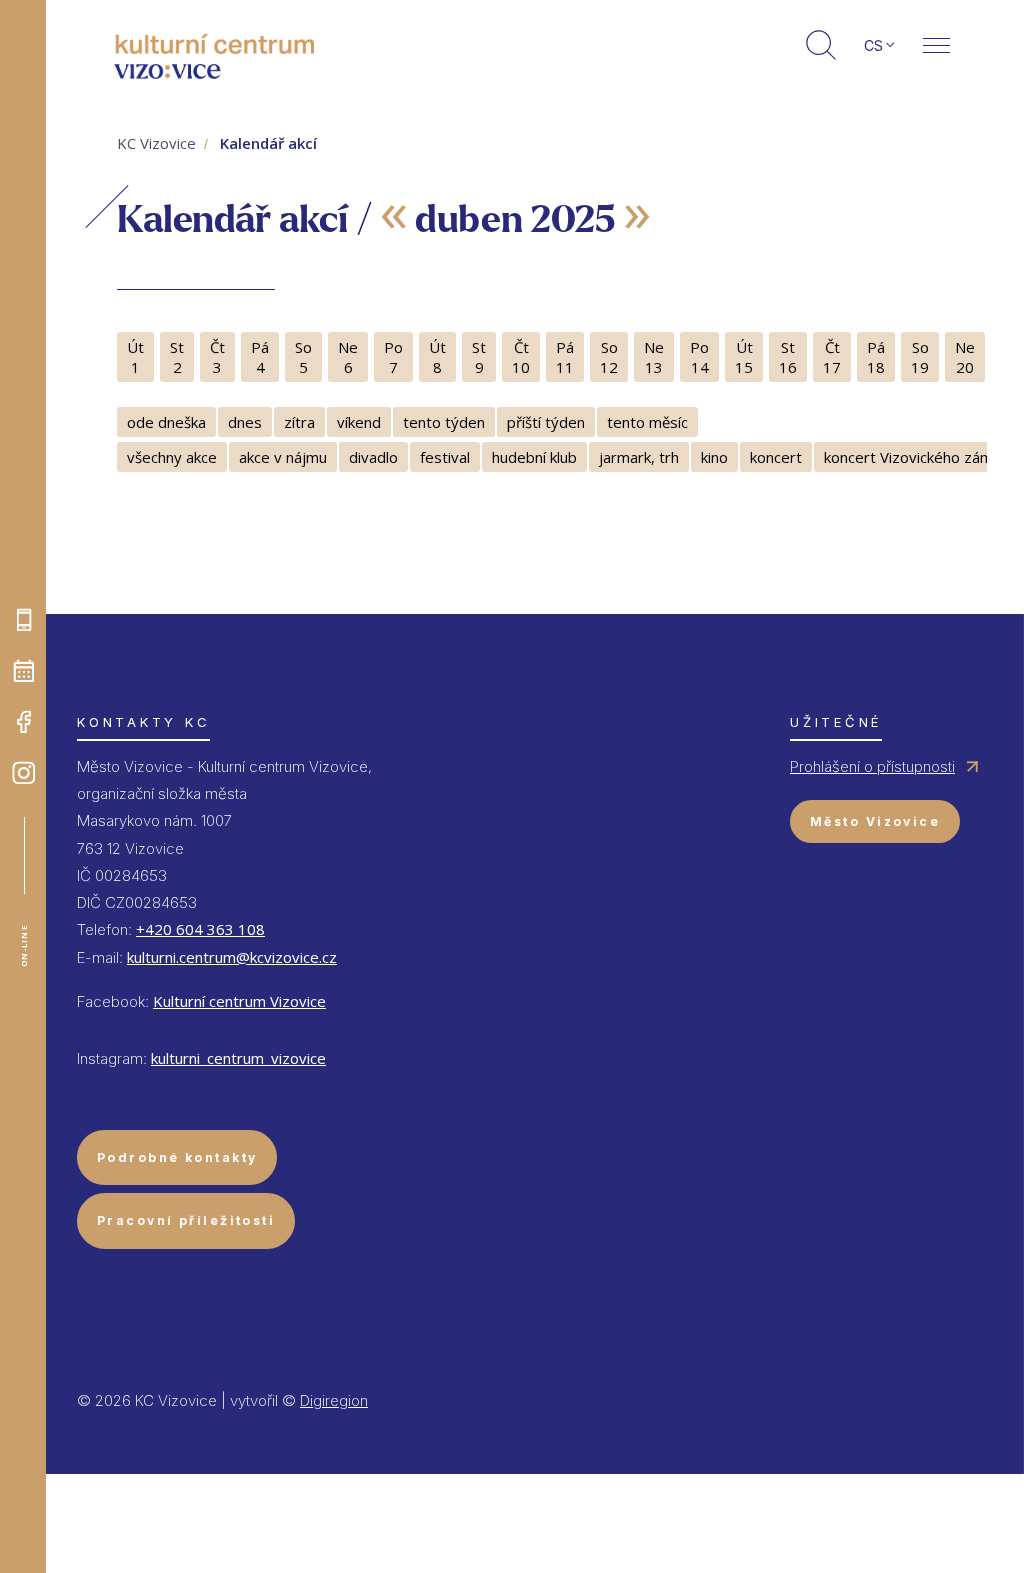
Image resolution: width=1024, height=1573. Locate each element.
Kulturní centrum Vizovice (239, 1001)
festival (445, 457)
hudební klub (534, 457)
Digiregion (334, 1400)
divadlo (373, 457)
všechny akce (172, 457)
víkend (359, 422)
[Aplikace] (24, 620)
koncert (776, 457)
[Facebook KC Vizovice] (24, 722)
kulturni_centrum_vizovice (238, 1058)
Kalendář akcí (268, 143)
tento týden (444, 422)
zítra (299, 422)
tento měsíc (647, 422)
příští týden (546, 422)
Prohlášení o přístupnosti (872, 766)
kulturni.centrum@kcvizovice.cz (232, 957)
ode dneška (166, 422)
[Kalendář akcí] (24, 671)
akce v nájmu (283, 457)
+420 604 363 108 (200, 929)
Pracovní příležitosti (186, 1220)
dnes (245, 422)
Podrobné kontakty (177, 1157)
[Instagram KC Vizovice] (24, 773)
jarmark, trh (639, 457)
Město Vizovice (875, 821)
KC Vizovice (156, 143)
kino (714, 457)
